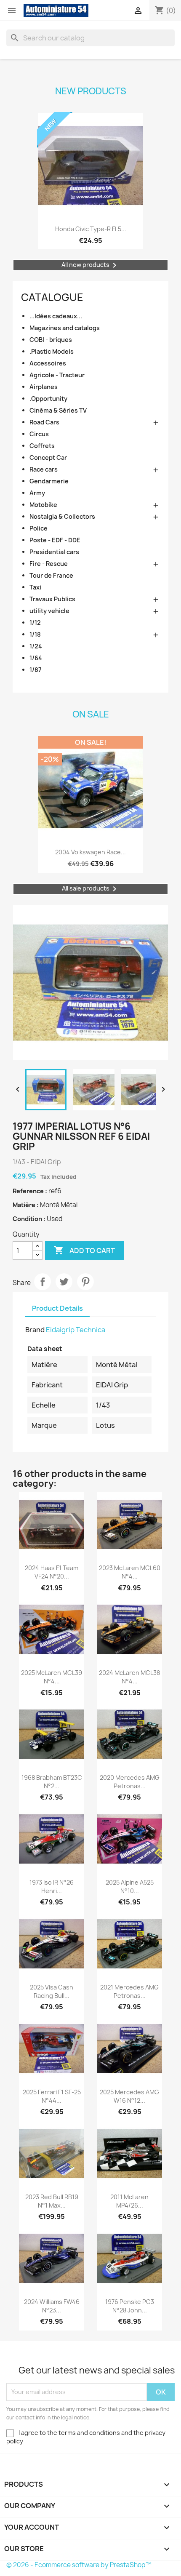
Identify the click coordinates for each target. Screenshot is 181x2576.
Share (43, 1282)
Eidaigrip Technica (76, 1330)
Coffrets (42, 446)
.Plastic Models (52, 351)
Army (37, 493)
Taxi (35, 587)
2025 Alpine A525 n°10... (130, 1887)
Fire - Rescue (49, 564)
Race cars (44, 469)
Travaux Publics (52, 599)
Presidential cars (54, 552)
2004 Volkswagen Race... (90, 852)
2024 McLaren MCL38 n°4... (129, 1677)
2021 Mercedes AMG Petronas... (129, 1991)
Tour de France (51, 575)
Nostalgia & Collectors (62, 516)
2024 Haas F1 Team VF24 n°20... (52, 1572)
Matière (25, 1205)
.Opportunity (48, 399)
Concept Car (48, 457)
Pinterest (85, 1282)
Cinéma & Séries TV (58, 410)
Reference (29, 1191)
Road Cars (44, 422)
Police (39, 528)
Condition (28, 1219)
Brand (35, 1330)
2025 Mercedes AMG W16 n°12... (129, 2096)
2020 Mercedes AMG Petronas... (130, 1782)
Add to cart (84, 1250)
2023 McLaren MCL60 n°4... (130, 1572)
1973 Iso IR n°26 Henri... (52, 1887)
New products (91, 91)
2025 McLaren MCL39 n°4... (52, 1677)
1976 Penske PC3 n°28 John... (130, 2306)
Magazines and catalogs (65, 328)
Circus (39, 434)
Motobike (43, 505)
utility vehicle (49, 611)
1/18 (35, 634)
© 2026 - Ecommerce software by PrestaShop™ (79, 2565)
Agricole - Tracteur (57, 375)
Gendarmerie (49, 481)
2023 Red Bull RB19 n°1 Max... (52, 2201)
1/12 (35, 623)
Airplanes (44, 387)
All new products (90, 265)
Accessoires (48, 363)
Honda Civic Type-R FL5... (91, 229)
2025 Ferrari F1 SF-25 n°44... (52, 2096)
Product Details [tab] (57, 1308)
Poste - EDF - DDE (55, 540)
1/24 (36, 646)
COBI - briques (51, 340)
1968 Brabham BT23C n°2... (52, 1782)
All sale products (91, 889)
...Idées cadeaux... (56, 316)
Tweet (64, 1282)
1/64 (36, 658)
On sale (91, 714)
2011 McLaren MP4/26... (129, 2201)
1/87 (36, 670)
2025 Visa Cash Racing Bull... (52, 1991)
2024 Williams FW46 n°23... (52, 2306)
